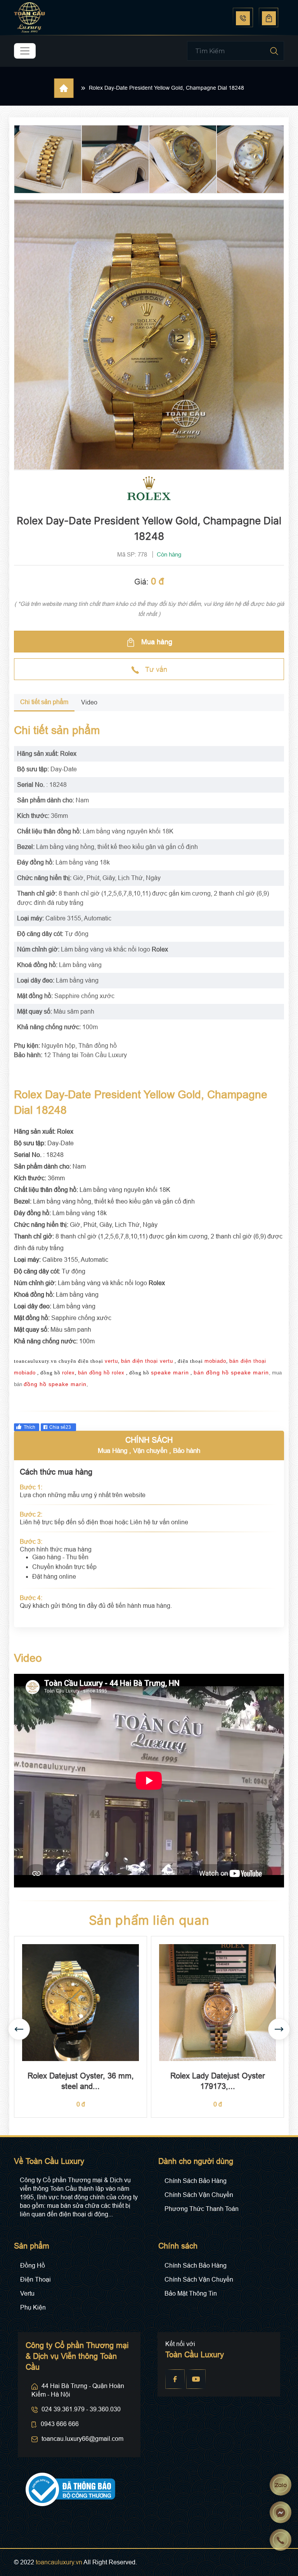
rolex (68, 1373)
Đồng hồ (33, 2266)
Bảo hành (187, 1451)
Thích (29, 1427)
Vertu (27, 2293)
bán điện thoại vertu (147, 1361)
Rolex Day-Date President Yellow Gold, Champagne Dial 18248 (166, 88)
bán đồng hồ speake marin (231, 1372)
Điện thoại (36, 2279)
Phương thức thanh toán (202, 2209)
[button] (279, 2029)
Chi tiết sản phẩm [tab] (44, 702)
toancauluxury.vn (59, 2562)
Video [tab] (89, 702)
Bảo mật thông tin (191, 2293)
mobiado (215, 1361)
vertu (111, 1361)
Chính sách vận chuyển (199, 2195)
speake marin (170, 1372)
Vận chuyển (150, 1451)
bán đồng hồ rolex (101, 1373)
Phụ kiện (33, 2307)
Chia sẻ (60, 1427)
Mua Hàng (113, 1451)
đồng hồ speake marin (55, 1384)
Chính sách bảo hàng (196, 2181)
